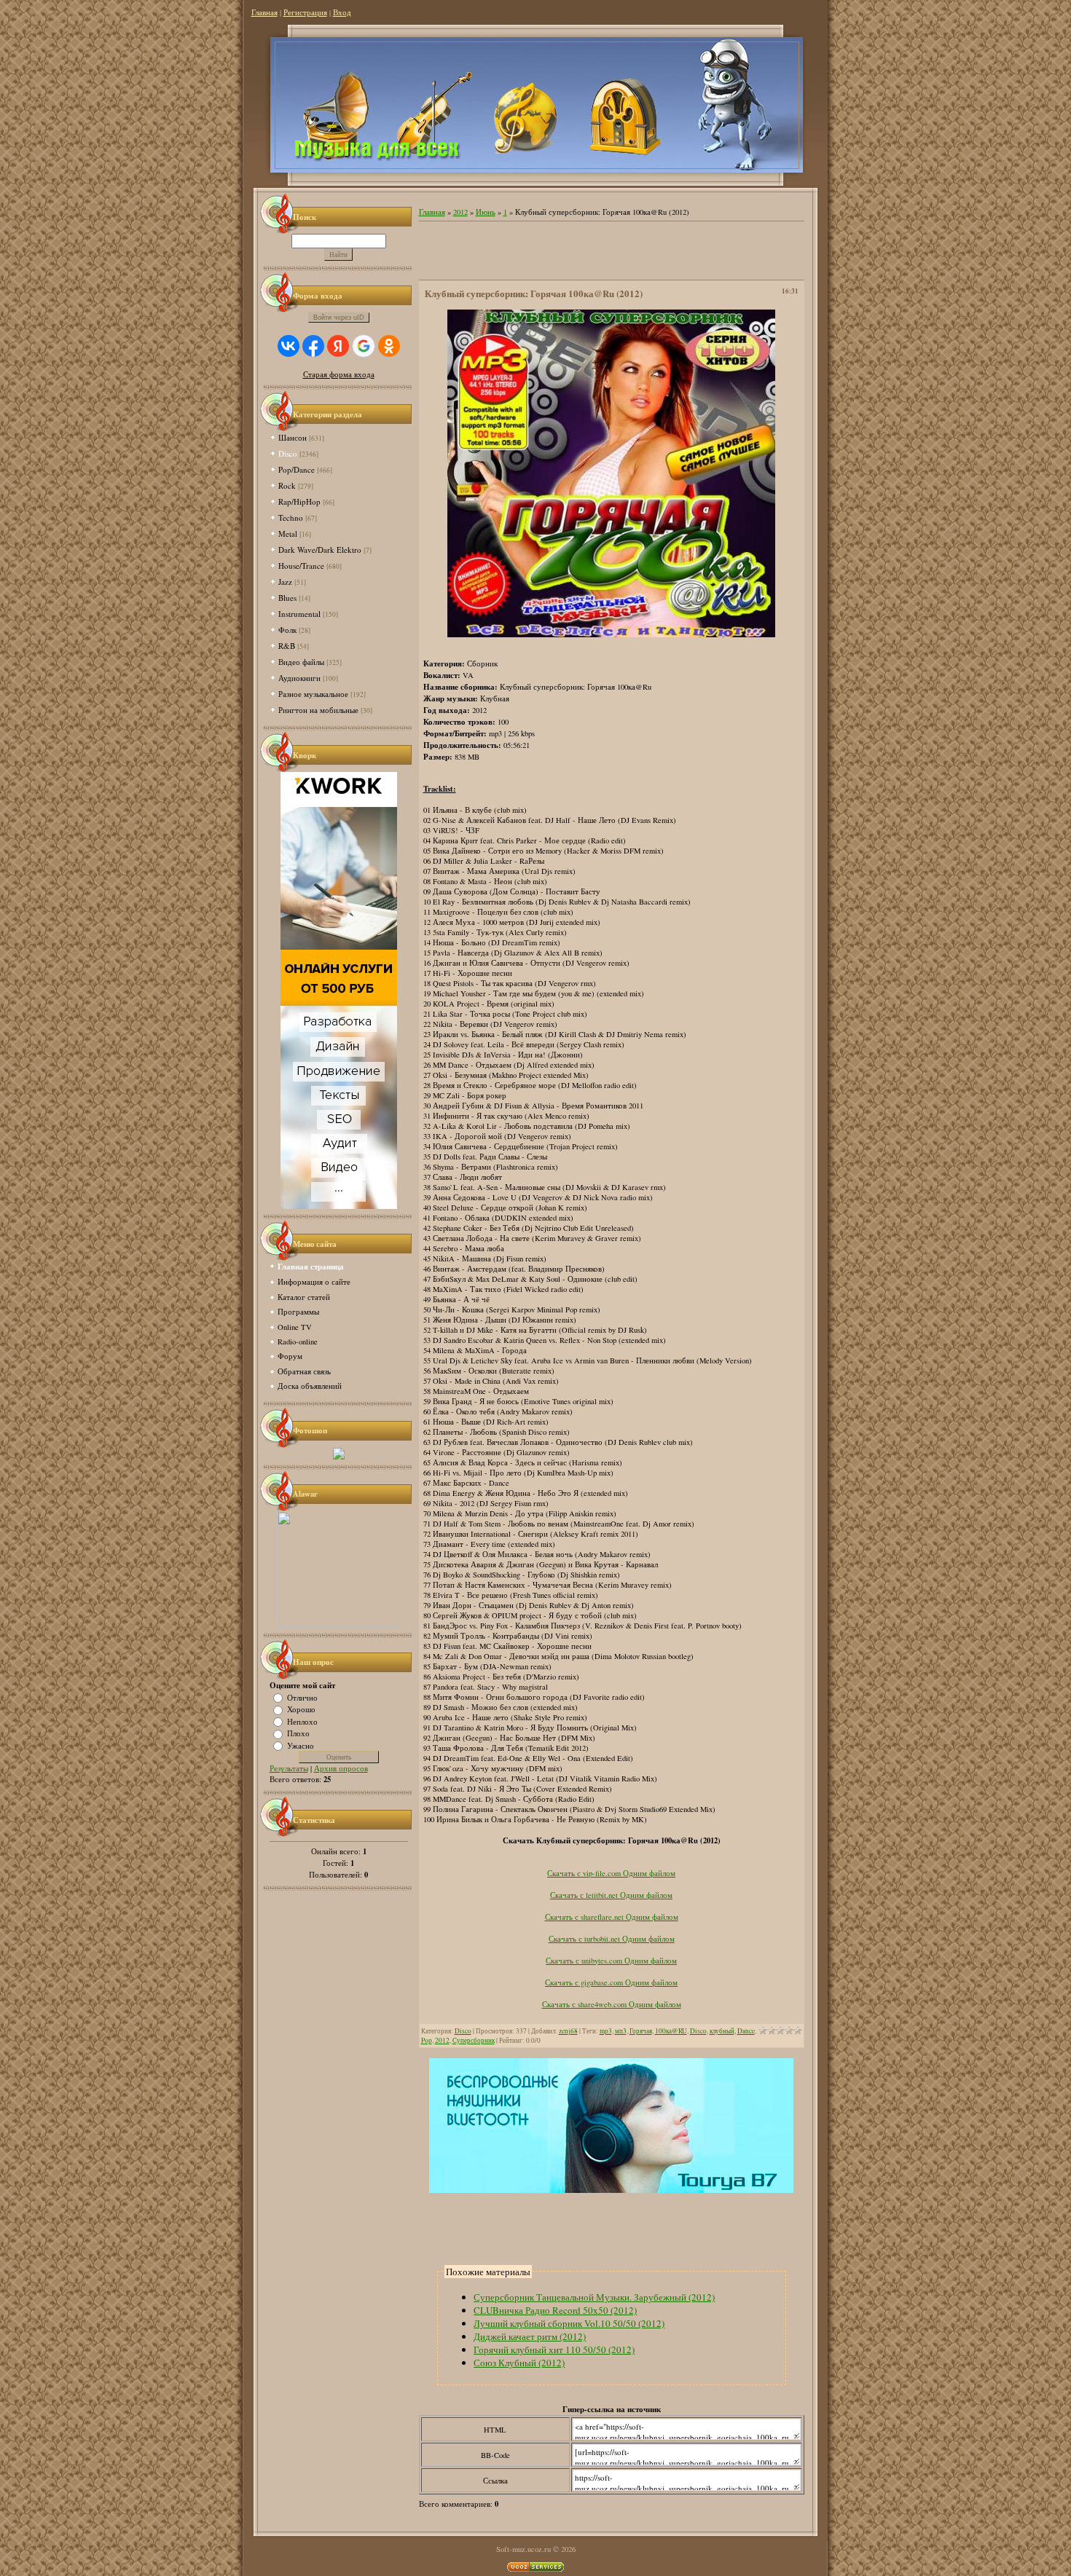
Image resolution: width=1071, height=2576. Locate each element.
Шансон (293, 437)
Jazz (285, 582)
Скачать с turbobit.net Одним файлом (612, 1939)
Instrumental (299, 614)
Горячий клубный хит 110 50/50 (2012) (554, 2349)
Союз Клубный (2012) (519, 2363)
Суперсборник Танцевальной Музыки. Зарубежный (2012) (594, 2297)
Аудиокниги (299, 678)
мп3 (621, 2031)
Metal (288, 533)
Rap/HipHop (299, 501)
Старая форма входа (339, 374)
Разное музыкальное (313, 694)
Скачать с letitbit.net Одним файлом (611, 1895)
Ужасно (301, 1745)
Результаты (289, 1768)
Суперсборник (474, 2040)
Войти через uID (339, 318)
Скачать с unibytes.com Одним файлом (611, 1961)
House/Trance (301, 566)
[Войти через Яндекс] (338, 346)
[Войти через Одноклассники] (389, 346)
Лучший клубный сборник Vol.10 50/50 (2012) (569, 2323)
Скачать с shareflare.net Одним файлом (612, 1917)
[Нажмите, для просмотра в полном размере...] (611, 634)
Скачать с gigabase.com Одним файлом (611, 1982)
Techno (291, 517)
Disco (288, 453)
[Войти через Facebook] (313, 346)
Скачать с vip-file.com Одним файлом (611, 1873)
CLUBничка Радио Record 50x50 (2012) (555, 2310)
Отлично (302, 1697)
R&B (287, 646)
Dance (746, 2031)
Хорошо (301, 1709)
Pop (427, 2040)
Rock (287, 485)
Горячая (641, 2031)
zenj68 (568, 2031)
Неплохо (302, 1721)
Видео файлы (301, 662)
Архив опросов (341, 1768)
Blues (287, 598)
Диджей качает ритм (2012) (530, 2336)
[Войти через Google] (364, 346)
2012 (460, 212)
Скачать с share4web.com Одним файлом (612, 2004)
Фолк (287, 630)
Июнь (486, 212)
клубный (722, 2031)
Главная (264, 12)
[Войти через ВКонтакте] (289, 346)
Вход (342, 12)
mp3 (606, 2031)
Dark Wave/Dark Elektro (320, 550)
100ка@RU (671, 2031)
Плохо (298, 1733)
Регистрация (305, 12)
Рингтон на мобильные (318, 710)
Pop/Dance (297, 469)
